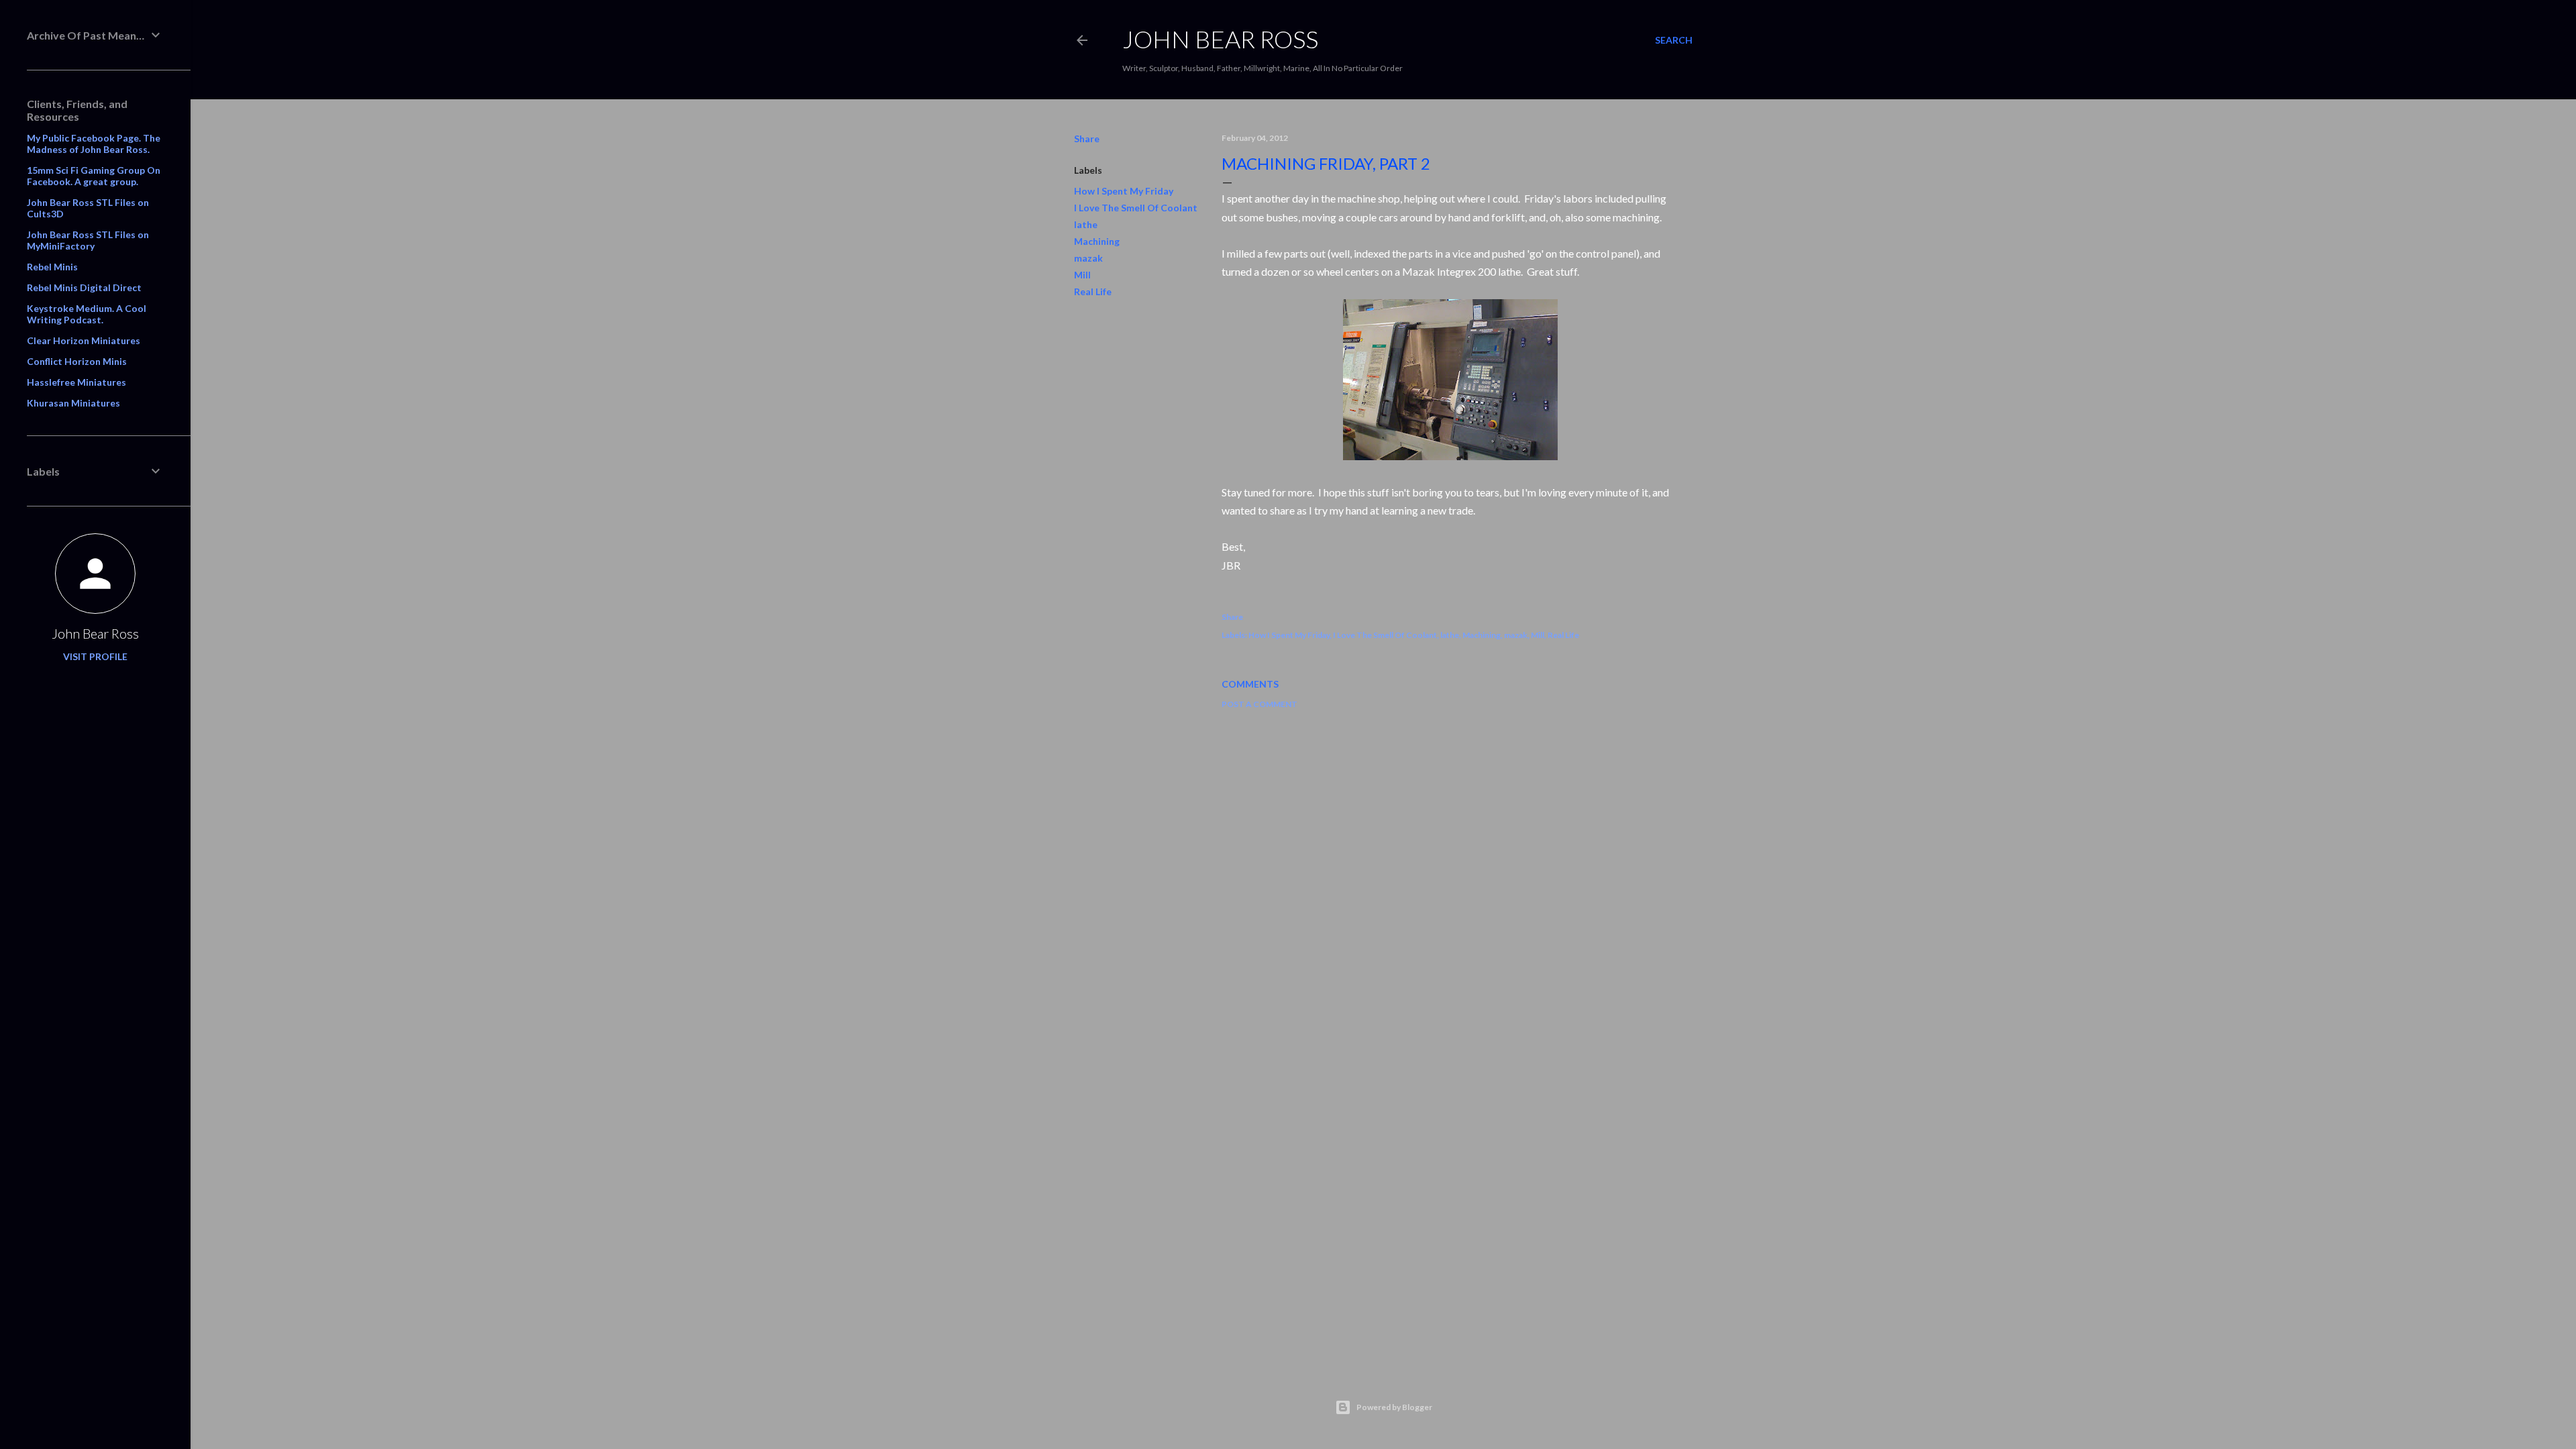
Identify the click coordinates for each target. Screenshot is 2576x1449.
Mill (1082, 275)
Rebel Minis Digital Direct (84, 287)
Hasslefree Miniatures (76, 382)
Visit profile (95, 656)
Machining (1097, 241)
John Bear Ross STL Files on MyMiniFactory (88, 240)
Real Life (1093, 291)
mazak (1088, 258)
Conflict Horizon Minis (77, 361)
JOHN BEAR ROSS (1220, 39)
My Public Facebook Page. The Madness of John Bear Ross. (94, 144)
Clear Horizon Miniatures (84, 340)
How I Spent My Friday (1124, 191)
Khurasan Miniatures (73, 403)
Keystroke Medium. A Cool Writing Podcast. (87, 314)
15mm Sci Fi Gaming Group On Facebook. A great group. (94, 176)
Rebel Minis (52, 267)
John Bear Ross (95, 633)
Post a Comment (1259, 704)
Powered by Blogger (1394, 1407)
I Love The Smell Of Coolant (1136, 208)
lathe (1086, 224)
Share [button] (1087, 139)
